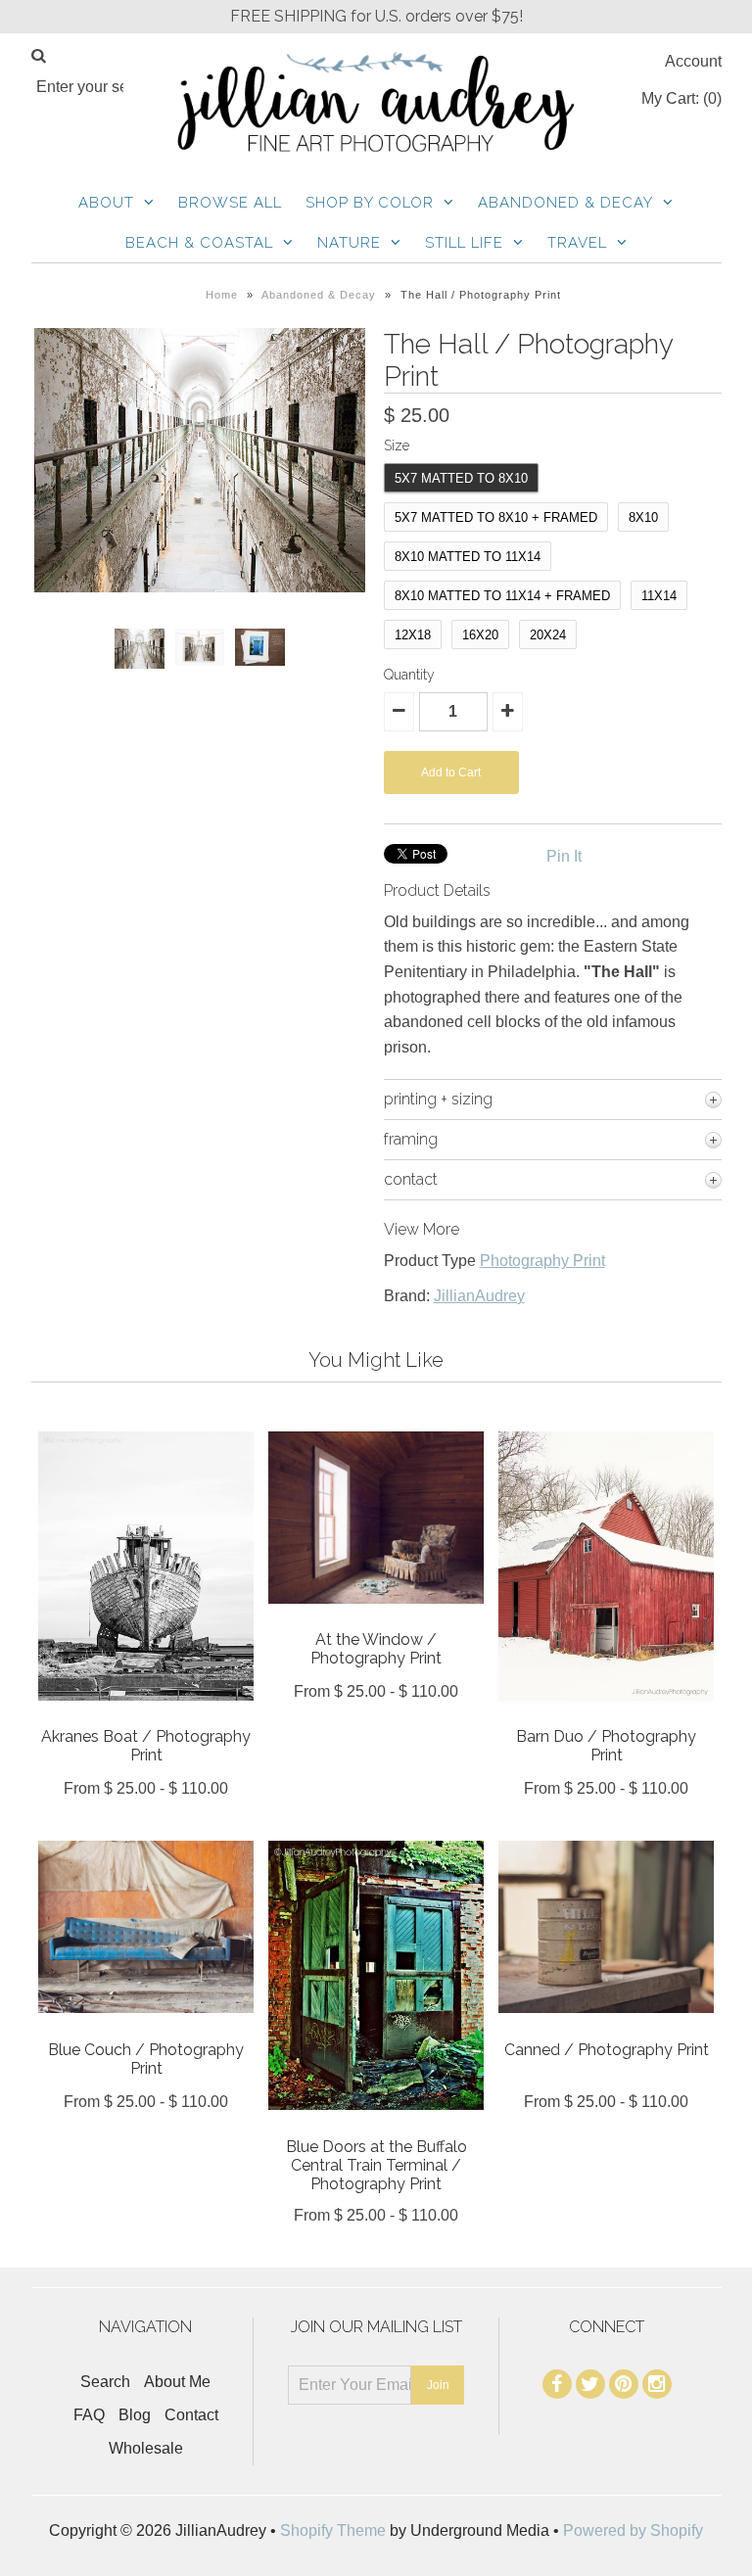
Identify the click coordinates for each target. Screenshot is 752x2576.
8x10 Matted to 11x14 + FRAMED (502, 596)
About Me (177, 2382)
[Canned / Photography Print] (606, 2027)
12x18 (413, 635)
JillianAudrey (479, 1296)
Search (105, 2382)
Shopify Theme (333, 2530)
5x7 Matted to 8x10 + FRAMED (496, 517)
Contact (191, 2415)
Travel (577, 243)
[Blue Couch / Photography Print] (146, 2027)
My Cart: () (681, 98)
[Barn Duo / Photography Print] (606, 1715)
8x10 (643, 517)
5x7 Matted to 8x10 (461, 478)
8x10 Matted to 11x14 (468, 557)
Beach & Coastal (199, 243)
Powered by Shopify (633, 2530)
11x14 (659, 596)
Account (693, 61)
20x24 (548, 635)
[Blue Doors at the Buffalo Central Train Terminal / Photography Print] (376, 2124)
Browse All (230, 203)
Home (222, 295)
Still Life (464, 243)
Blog (135, 2415)
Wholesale (146, 2448)
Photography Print (542, 1261)
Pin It (564, 856)
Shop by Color (370, 203)
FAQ (89, 2415)
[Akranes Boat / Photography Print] (146, 1715)
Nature (349, 243)
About (106, 203)
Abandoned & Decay (565, 203)
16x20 (480, 635)
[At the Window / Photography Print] (376, 1618)
